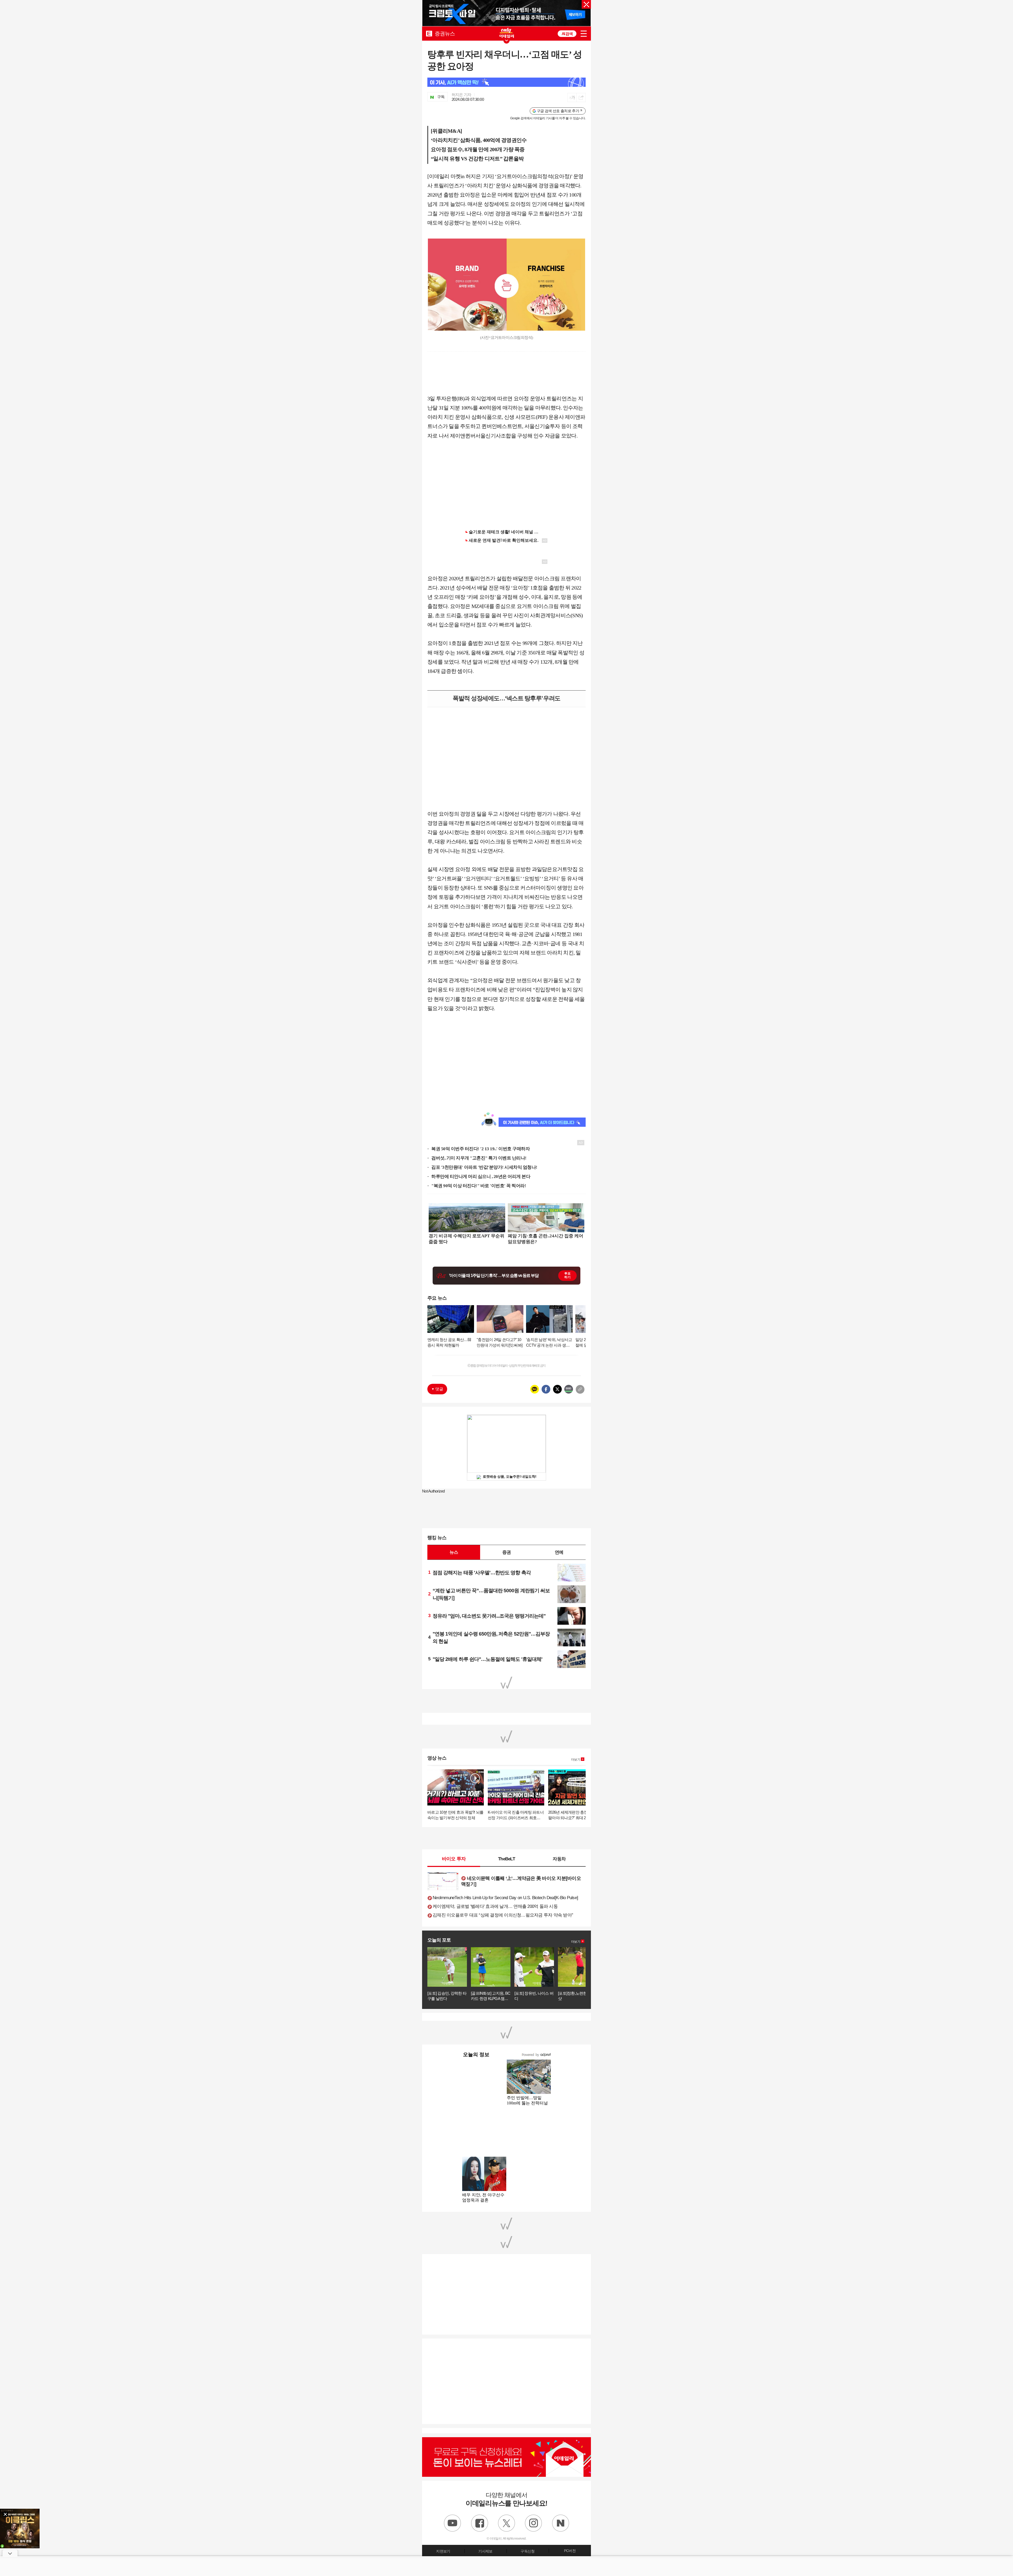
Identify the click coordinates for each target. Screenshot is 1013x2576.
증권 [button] (506, 1552)
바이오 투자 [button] (454, 1859)
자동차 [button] (559, 1859)
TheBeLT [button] (506, 1859)
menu (584, 34)
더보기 (576, 1760)
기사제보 (485, 2551)
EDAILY (429, 33)
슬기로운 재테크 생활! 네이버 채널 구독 (506, 532)
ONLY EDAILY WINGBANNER (506, 33)
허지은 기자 (462, 95)
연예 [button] (559, 1552)
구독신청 (527, 2551)
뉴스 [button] (454, 1552)
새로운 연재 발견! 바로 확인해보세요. (504, 540)
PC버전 (570, 2551)
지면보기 (443, 2551)
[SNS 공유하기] (581, 98)
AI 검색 (567, 34)
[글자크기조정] (572, 98)
